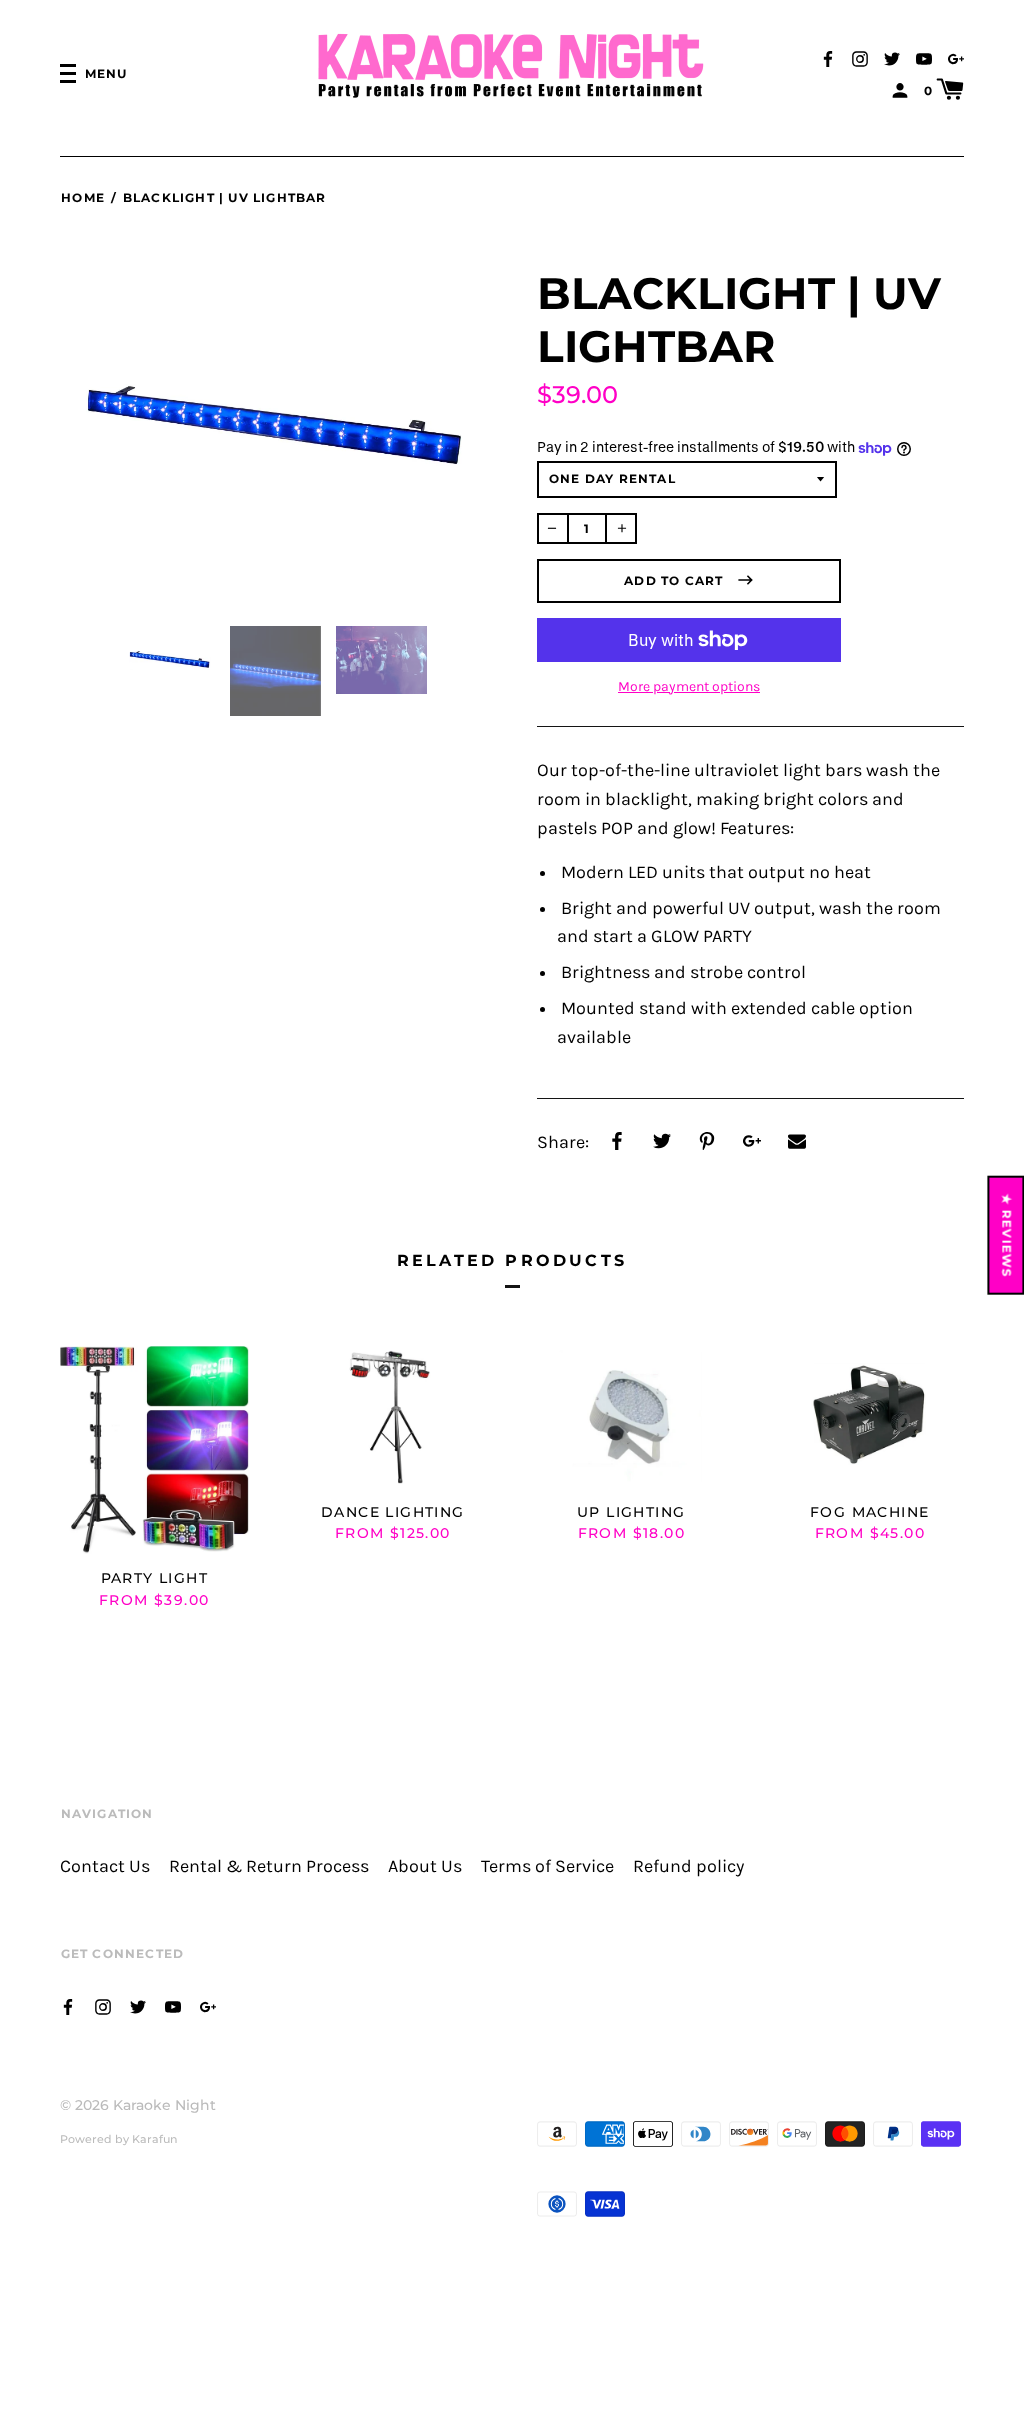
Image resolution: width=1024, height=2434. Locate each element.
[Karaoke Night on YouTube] (924, 57)
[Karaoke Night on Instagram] (860, 57)
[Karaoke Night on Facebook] (828, 57)
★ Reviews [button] (1007, 1235)
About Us (425, 1866)
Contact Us (105, 1866)
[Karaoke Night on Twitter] (892, 57)
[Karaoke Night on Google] (956, 57)
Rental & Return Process (269, 1866)
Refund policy (688, 1866)
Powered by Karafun (118, 2139)
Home (83, 197)
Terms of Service (547, 1866)
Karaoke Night (164, 2105)
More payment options (689, 686)
